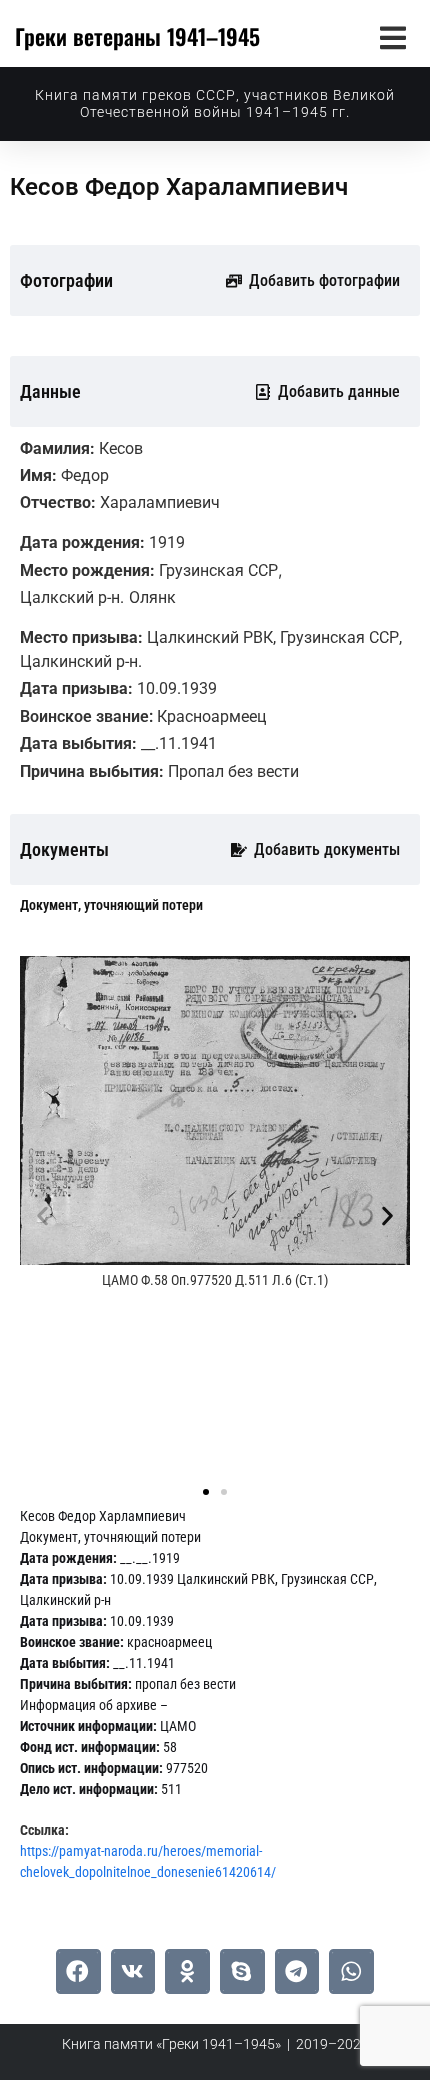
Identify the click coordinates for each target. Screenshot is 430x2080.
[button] (392, 37)
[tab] (111, 905)
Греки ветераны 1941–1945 (137, 36)
